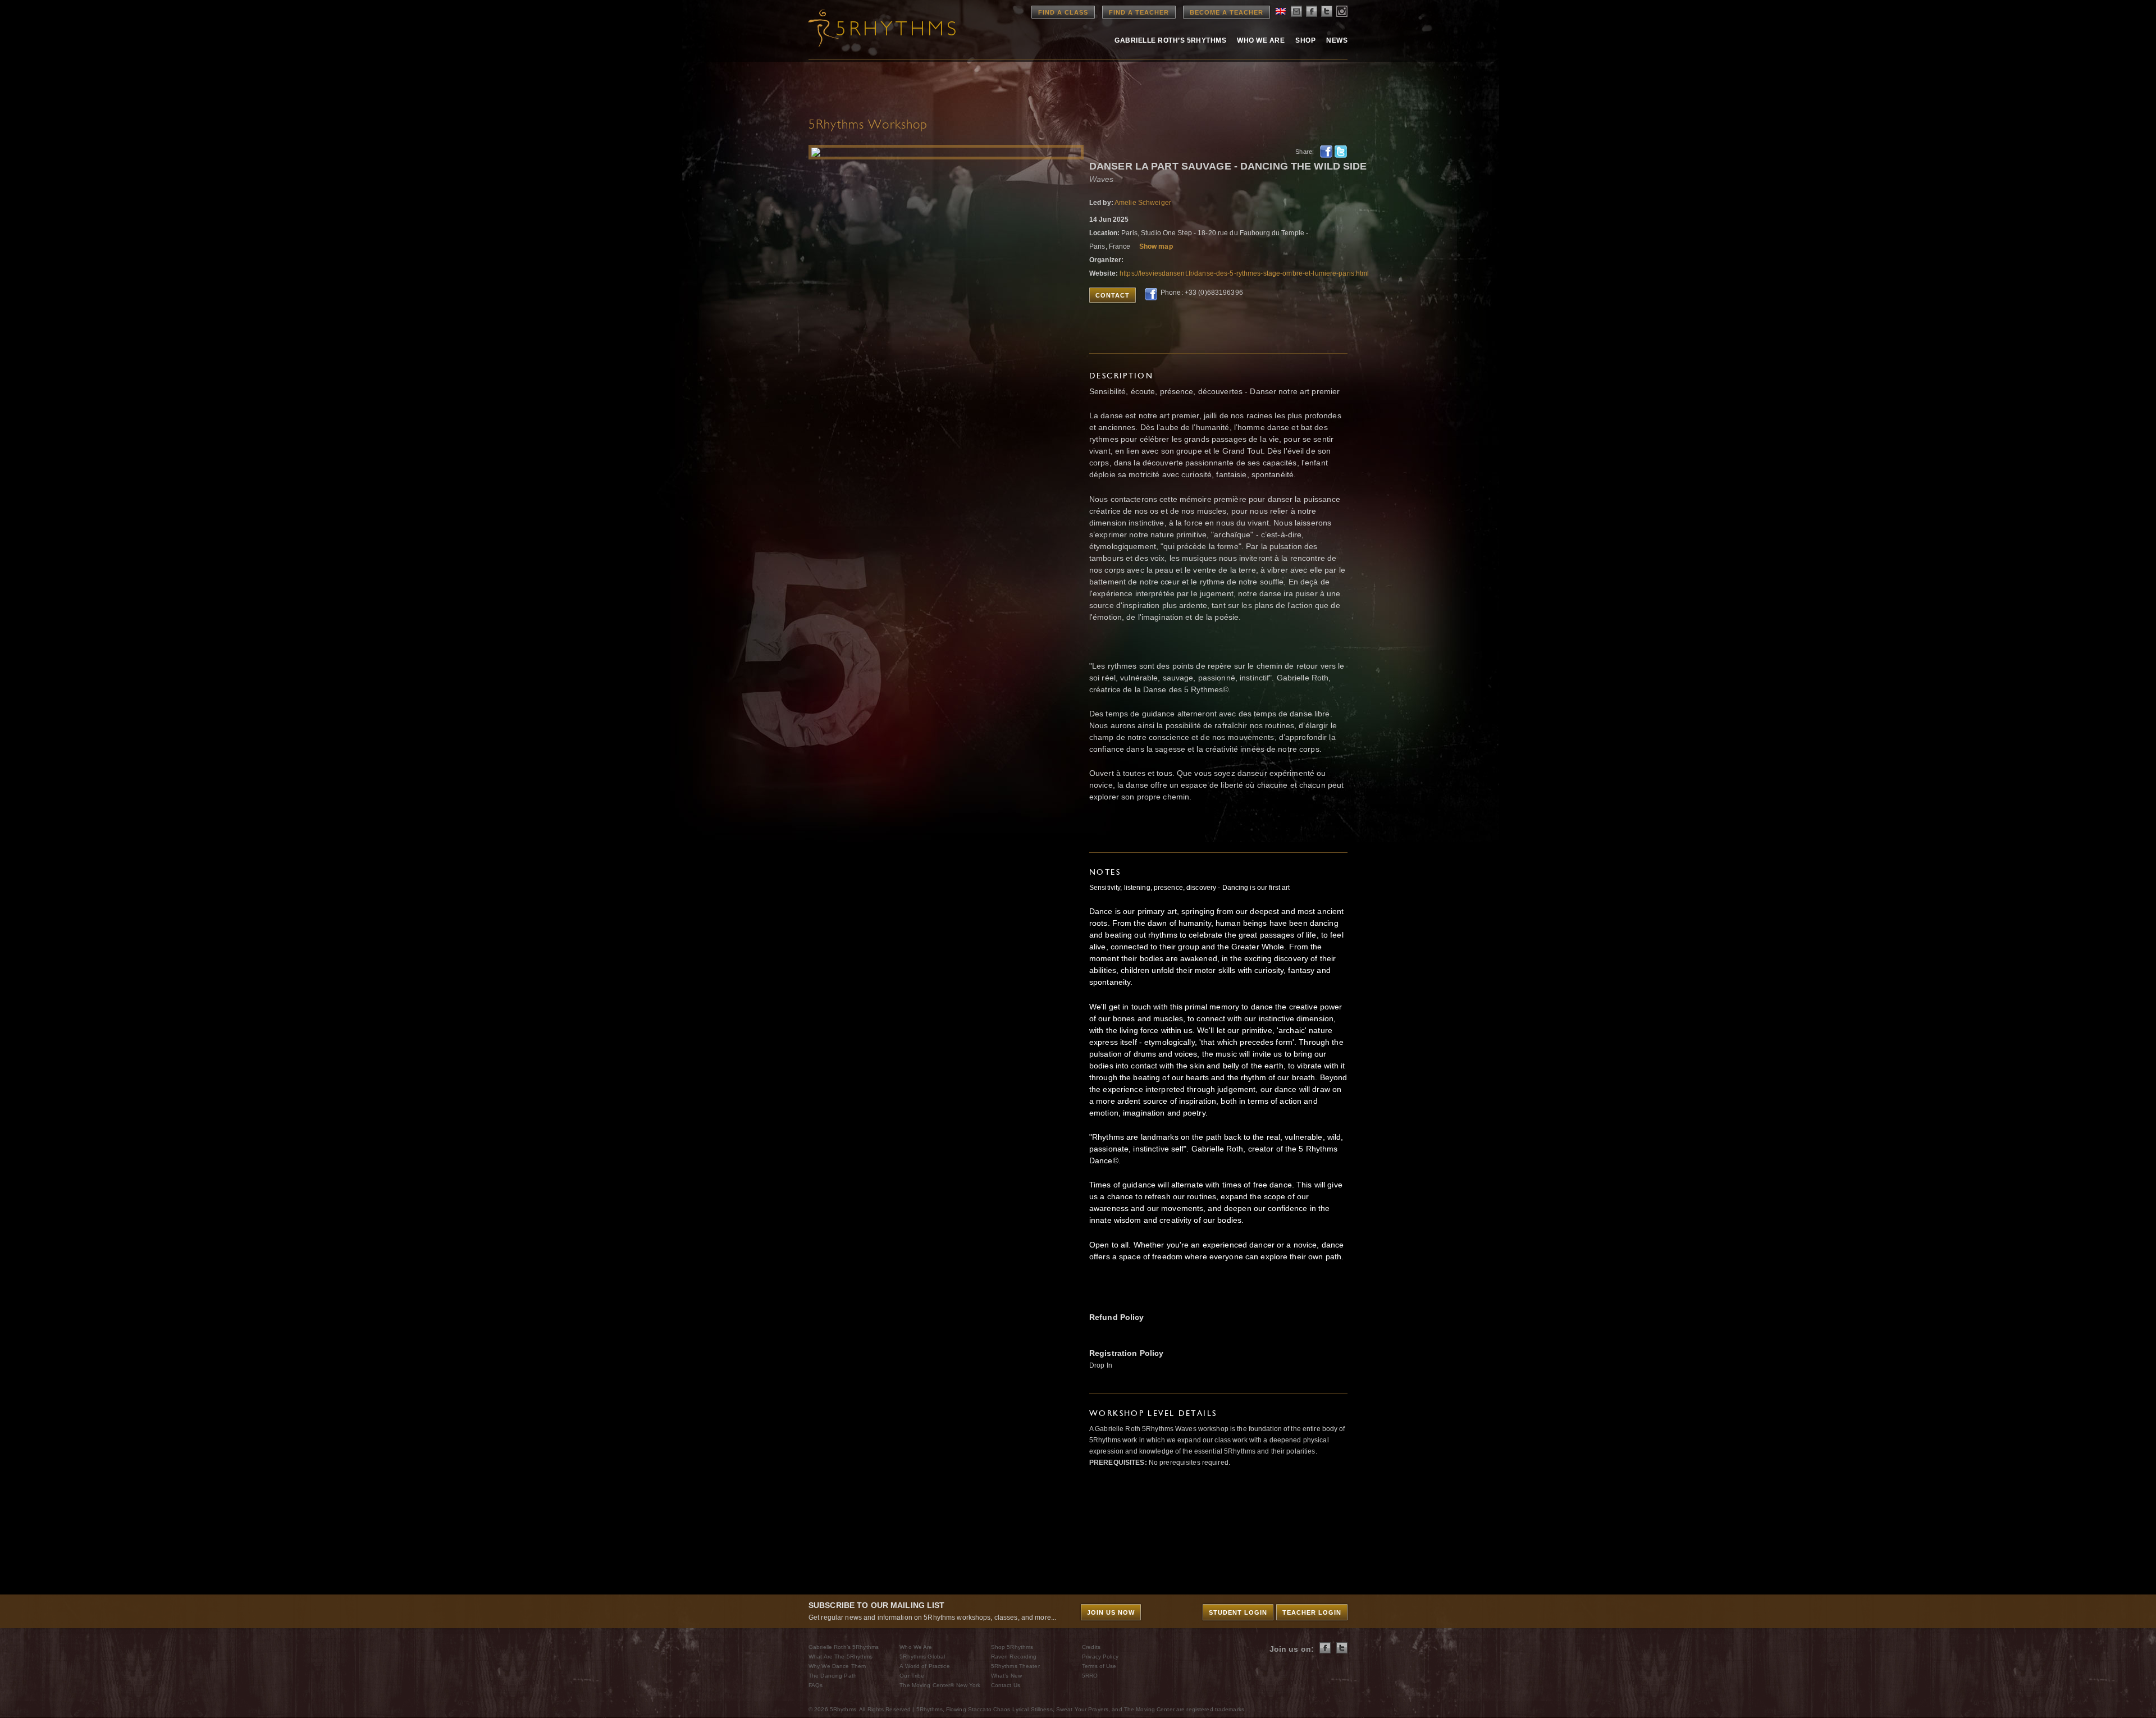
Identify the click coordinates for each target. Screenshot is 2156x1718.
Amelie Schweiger (1143, 203)
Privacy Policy (1100, 1657)
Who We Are (1261, 40)
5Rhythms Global (922, 1657)
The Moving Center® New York (940, 1685)
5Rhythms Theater (1015, 1666)
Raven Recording (1014, 1657)
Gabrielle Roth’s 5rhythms (1170, 40)
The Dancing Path (833, 1676)
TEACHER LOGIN (1312, 1612)
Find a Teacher (1139, 12)
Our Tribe (912, 1676)
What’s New (1006, 1676)
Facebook (1326, 152)
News (1337, 40)
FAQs (816, 1685)
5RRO (1090, 1676)
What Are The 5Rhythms (841, 1657)
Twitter (1341, 152)
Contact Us (1006, 1685)
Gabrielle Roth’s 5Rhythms (844, 1647)
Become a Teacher (1227, 12)
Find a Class (1063, 12)
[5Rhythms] (870, 28)
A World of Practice (924, 1666)
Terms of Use (1099, 1666)
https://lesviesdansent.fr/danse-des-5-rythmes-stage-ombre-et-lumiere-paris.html (1244, 273)
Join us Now (1111, 1612)
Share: (1305, 152)
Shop (1305, 40)
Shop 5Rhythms (1012, 1647)
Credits (1091, 1647)
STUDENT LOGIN (1238, 1612)
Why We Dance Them (837, 1666)
